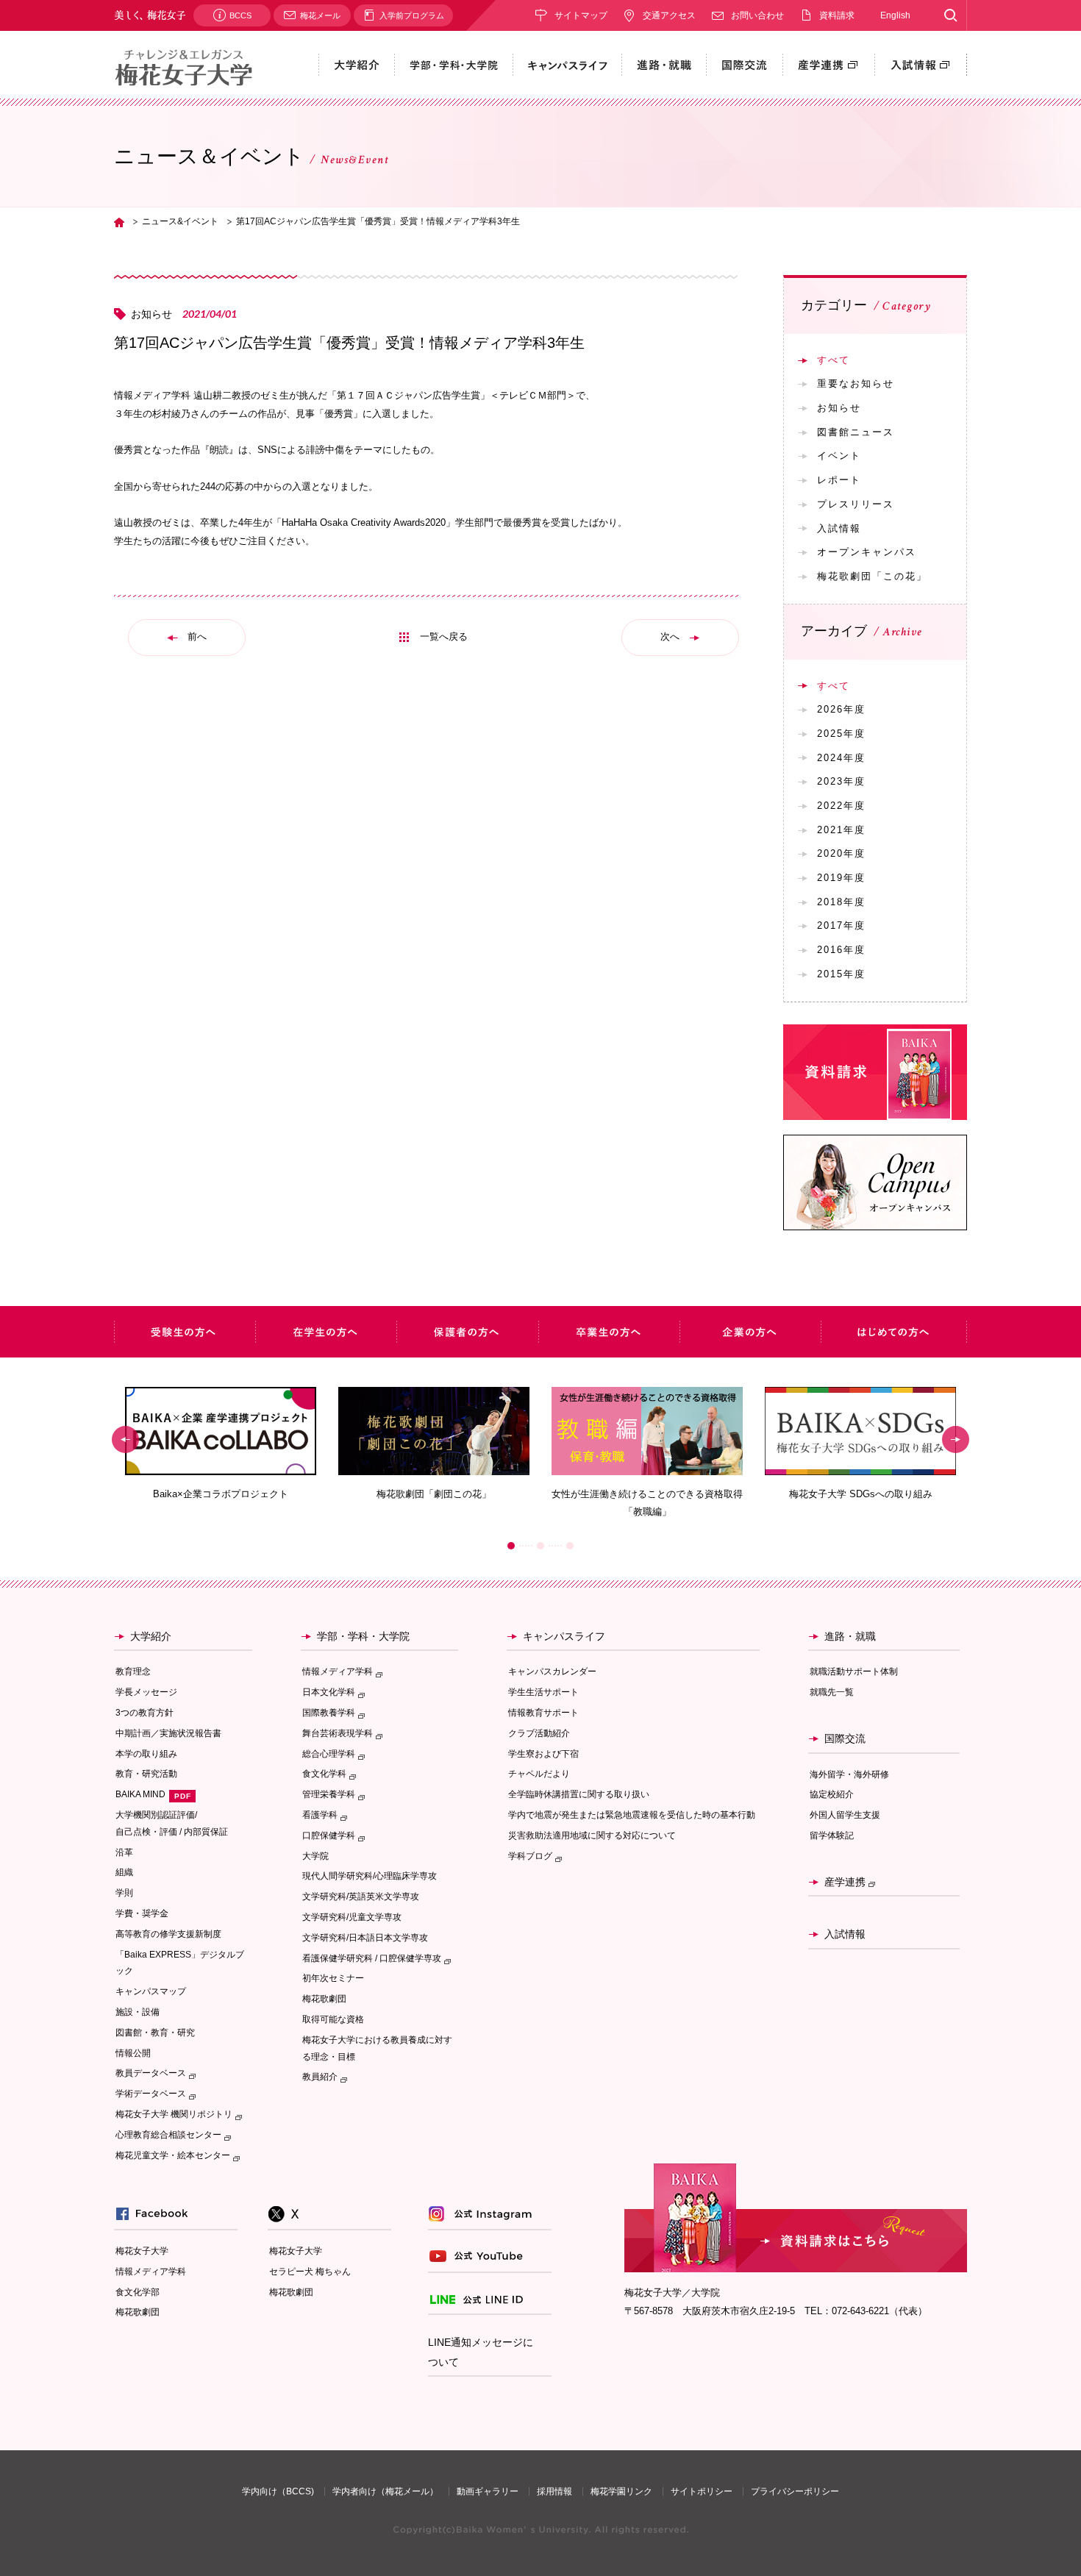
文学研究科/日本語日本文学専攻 (365, 1938)
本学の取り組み (146, 1754)
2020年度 (841, 853)
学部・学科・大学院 (363, 1636)
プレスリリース (856, 504)
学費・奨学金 (142, 1913)
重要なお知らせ (856, 383)
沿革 (124, 1852)
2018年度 (841, 902)
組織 (124, 1872)
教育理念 (133, 1671)
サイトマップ (581, 15)
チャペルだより (539, 1774)
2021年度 (841, 830)
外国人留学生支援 (845, 1815)
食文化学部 (138, 2292)
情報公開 (133, 2053)
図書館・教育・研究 (155, 2033)
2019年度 (841, 878)
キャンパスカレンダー (552, 1671)
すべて (834, 360)
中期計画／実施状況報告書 (168, 1733)
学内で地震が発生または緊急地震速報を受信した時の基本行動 (632, 1815)
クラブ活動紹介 (539, 1733)
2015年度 (841, 974)
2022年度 (841, 806)
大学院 (315, 1856)
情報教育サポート (543, 1713)
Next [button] (956, 1439)
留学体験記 (832, 1835)
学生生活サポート (543, 1692)
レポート (839, 480)
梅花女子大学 (142, 2251)
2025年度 (841, 734)
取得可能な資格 (333, 2019)
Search (950, 15)
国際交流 (845, 1738)
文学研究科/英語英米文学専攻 (361, 1897)
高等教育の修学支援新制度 (168, 1934)
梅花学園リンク (621, 2491)
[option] (221, 1444)
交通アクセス (669, 15)
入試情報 (839, 528)
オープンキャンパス (867, 552)
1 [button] (511, 1546)
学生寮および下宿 (543, 1754)
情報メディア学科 (151, 2272)
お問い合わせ (757, 15)
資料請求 (837, 15)
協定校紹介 (832, 1794)
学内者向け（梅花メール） (385, 2491)
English (895, 15)
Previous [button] (125, 1439)
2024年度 (841, 758)
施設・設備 (138, 2012)
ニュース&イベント (180, 221)
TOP (119, 222)
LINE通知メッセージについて (481, 2352)
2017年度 (841, 925)
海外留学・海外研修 (849, 1774)
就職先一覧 (832, 1692)
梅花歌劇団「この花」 (872, 576)
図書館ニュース (856, 432)
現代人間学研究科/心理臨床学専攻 (370, 1876)
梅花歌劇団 (324, 1999)
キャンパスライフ (564, 1636)
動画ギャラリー (488, 2491)
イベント (839, 456)
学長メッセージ (146, 1692)
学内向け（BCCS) (278, 2491)
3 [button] (570, 1546)
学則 (124, 1893)
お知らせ (839, 408)
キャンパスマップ (151, 1991)
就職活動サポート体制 (854, 1671)
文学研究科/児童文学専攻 (352, 1917)
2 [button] (540, 1546)
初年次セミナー (333, 1978)
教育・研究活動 (146, 1774)
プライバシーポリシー (795, 2491)
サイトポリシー (702, 2491)
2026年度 (841, 709)
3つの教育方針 (145, 1713)
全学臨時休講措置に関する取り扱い (579, 1794)
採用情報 (554, 2491)
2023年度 (841, 781)
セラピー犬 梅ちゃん (310, 2272)
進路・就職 (850, 1636)
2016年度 (841, 950)
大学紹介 (151, 1636)
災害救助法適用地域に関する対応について (592, 1835)
